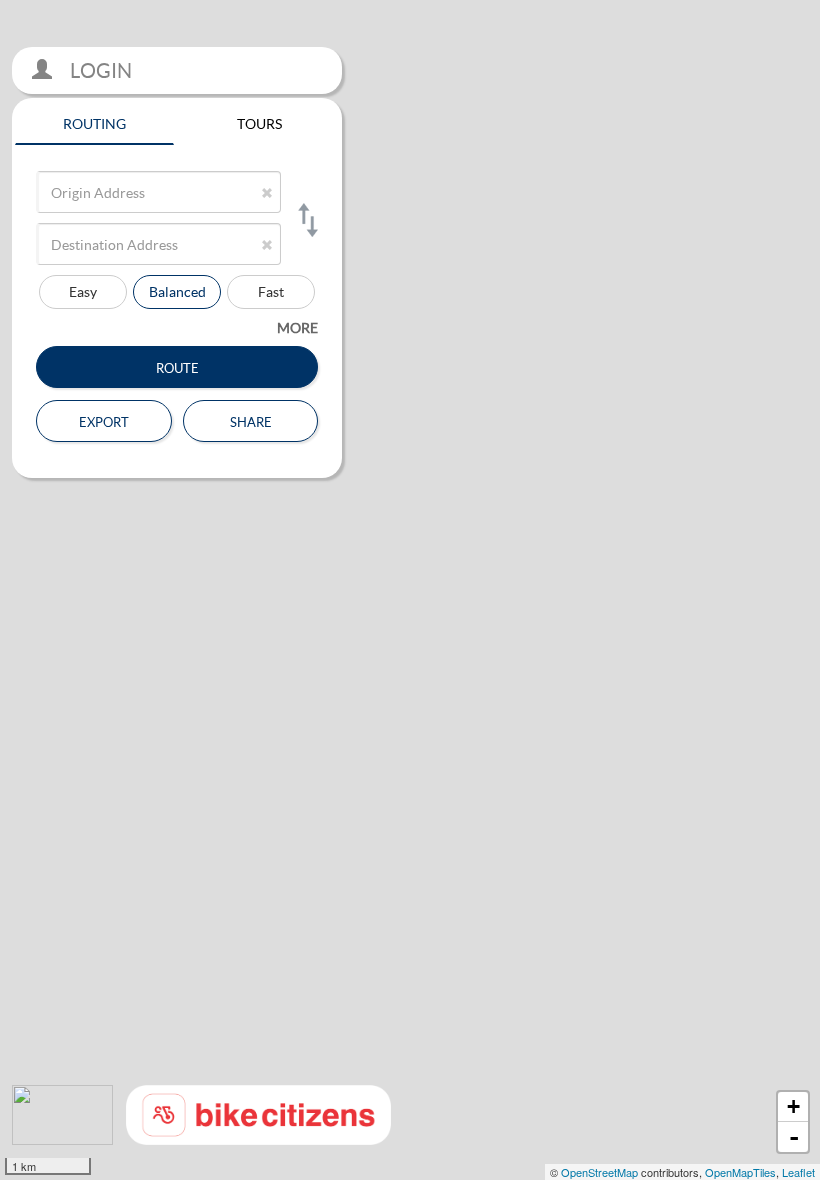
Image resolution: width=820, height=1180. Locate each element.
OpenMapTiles (740, 1172)
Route (177, 366)
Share (251, 420)
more (297, 327)
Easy (83, 291)
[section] (410, 590)
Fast (271, 291)
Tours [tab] (259, 121)
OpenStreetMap (599, 1172)
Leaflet (798, 1172)
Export (104, 420)
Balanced (177, 291)
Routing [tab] (94, 121)
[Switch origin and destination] (306, 220)
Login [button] (99, 70)
